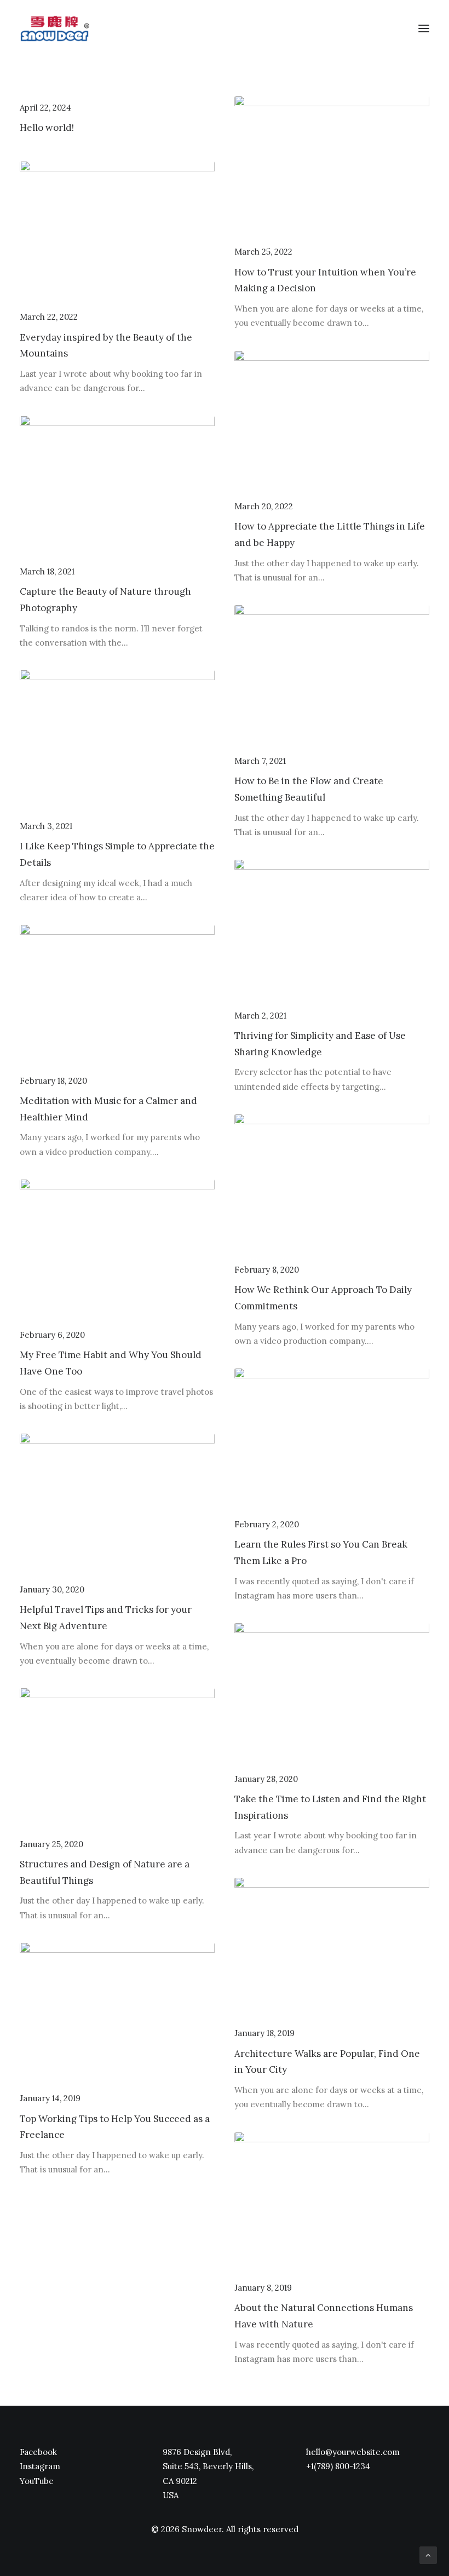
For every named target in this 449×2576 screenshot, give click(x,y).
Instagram (40, 2466)
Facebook (38, 2452)
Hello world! (47, 128)
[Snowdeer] (54, 28)
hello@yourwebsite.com (353, 2452)
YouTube (37, 2481)
